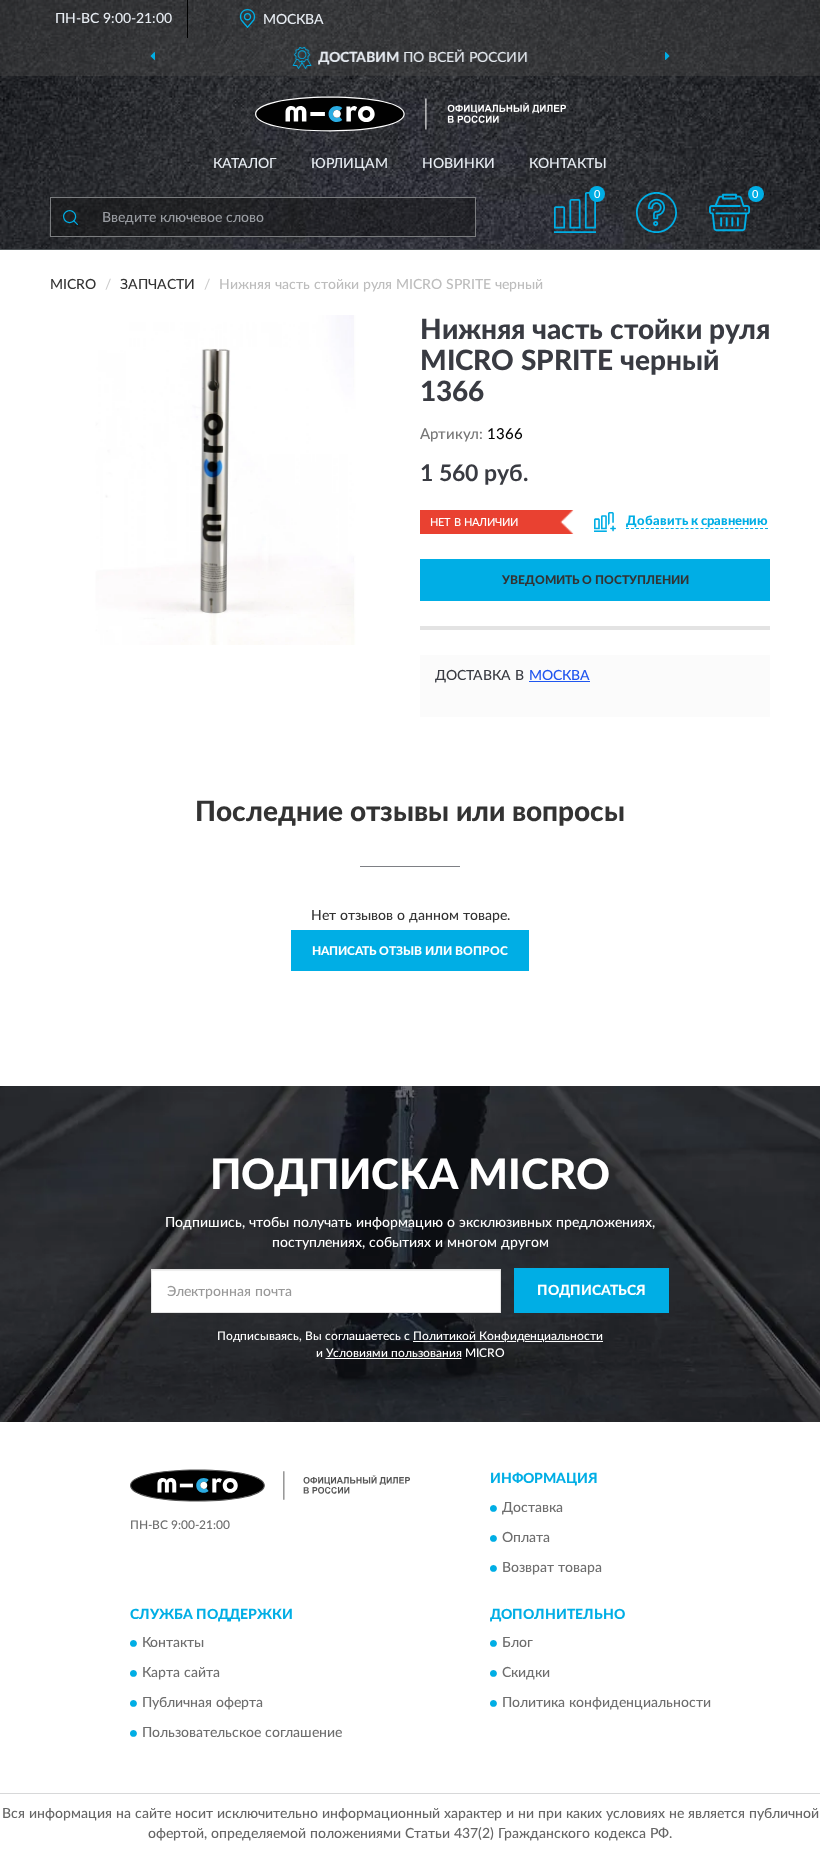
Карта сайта (181, 1674)
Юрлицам (349, 164)
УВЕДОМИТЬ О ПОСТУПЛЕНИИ (595, 580)
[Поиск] (70, 217)
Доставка (532, 1508)
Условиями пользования (394, 1353)
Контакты (568, 164)
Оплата (526, 1538)
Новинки (458, 164)
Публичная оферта (202, 1704)
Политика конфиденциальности (606, 1704)
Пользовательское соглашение (242, 1734)
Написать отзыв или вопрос (410, 951)
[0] (730, 212)
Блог (517, 1644)
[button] (657, 212)
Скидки (526, 1674)
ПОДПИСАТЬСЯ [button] (591, 1291)
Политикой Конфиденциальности (508, 1336)
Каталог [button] (245, 164)
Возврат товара (552, 1568)
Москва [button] (559, 676)
